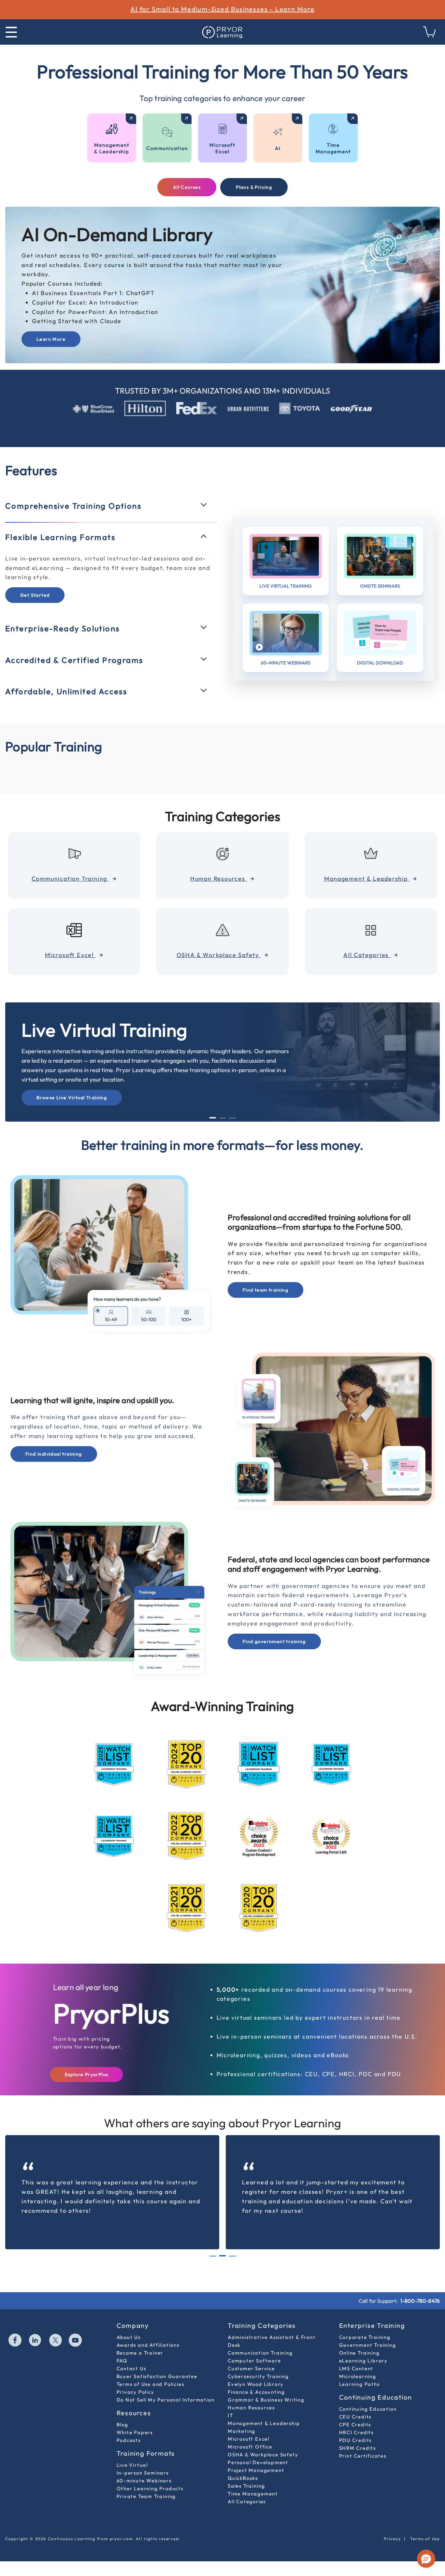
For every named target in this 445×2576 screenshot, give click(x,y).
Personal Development (258, 2462)
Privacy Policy (136, 2392)
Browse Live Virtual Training (72, 1098)
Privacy (392, 2539)
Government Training (368, 2345)
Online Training (359, 2353)
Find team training (266, 1290)
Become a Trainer (140, 2353)
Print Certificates (363, 2456)
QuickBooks (243, 2478)
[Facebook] (15, 2341)
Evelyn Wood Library (256, 2384)
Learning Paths (359, 2384)
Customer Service (251, 2368)
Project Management (256, 2470)
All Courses (187, 187)
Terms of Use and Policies (151, 2384)
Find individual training (54, 1454)
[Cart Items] (430, 35)
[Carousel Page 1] (213, 2256)
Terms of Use (425, 2539)
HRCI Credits (357, 2432)
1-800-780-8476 (420, 2301)
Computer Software (254, 2361)
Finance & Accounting (256, 2392)
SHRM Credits (358, 2448)
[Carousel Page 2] (223, 1118)
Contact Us (131, 2368)
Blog (122, 2425)
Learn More (51, 339)
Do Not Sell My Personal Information (166, 2400)
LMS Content (356, 2368)
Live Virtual (132, 2465)
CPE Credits (355, 2425)
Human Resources (251, 2408)
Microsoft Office (250, 2447)
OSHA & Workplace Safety (263, 2455)
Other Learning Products (150, 2488)
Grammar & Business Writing (266, 2400)
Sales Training (246, 2486)
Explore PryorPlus (87, 2074)
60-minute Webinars (144, 2481)
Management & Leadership (264, 2423)
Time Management (253, 2494)
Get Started (35, 595)
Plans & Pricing (254, 187)
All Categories (247, 2501)
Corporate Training (365, 2337)
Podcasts (129, 2440)
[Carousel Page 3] (232, 1118)
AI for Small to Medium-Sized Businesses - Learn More (223, 9)
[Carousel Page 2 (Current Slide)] (223, 2256)
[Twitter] (56, 2341)
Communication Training (260, 2353)
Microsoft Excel (249, 2439)
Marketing (242, 2431)
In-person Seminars (143, 2473)
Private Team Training (146, 2496)
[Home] (223, 32)
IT (230, 2415)
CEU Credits (355, 2417)
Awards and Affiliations (148, 2345)
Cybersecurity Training (258, 2376)
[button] (426, 2559)
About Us (129, 2337)
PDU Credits (356, 2440)
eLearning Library (364, 2361)
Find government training (274, 1641)
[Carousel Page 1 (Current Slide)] (213, 1118)
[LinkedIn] (36, 2341)
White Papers (135, 2432)
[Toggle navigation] (11, 32)
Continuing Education (368, 2409)
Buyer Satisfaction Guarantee (157, 2376)
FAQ (122, 2361)
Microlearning (358, 2376)
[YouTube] (76, 2341)
